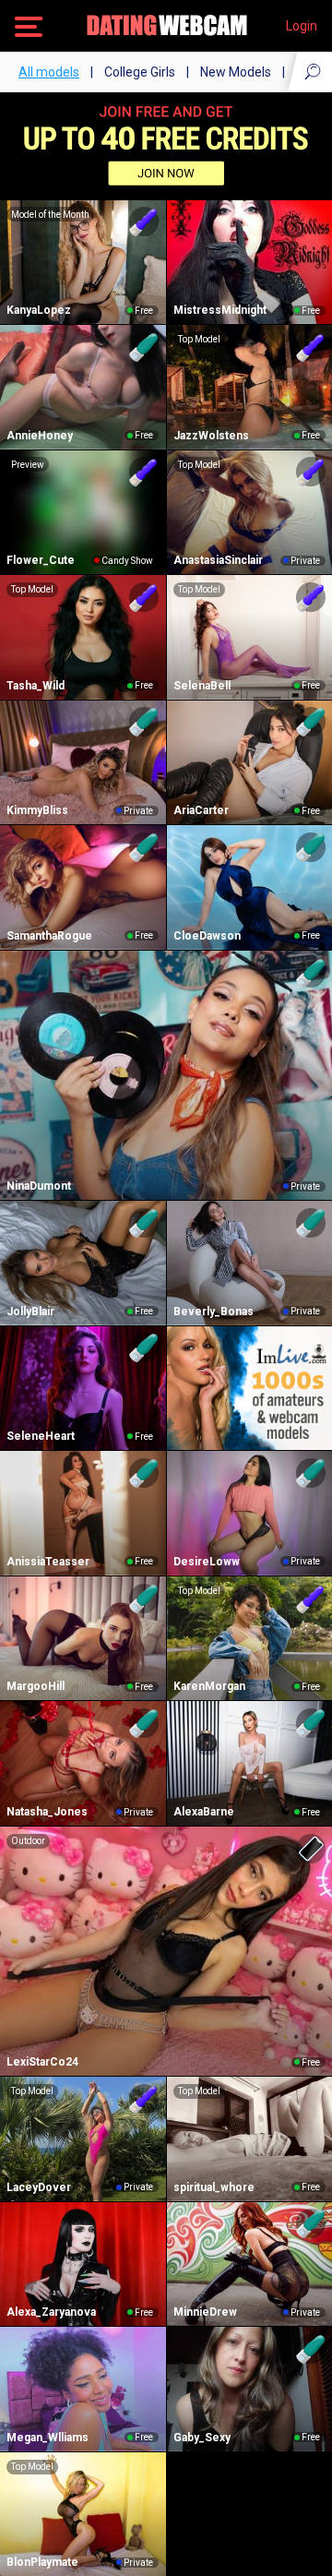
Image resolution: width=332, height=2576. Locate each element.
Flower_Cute (41, 560)
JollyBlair (30, 1312)
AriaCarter (201, 810)
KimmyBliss (37, 810)
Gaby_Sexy (202, 2438)
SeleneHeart (41, 1436)
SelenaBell (202, 686)
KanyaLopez (39, 310)
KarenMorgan (209, 1686)
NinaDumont (39, 1186)
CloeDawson (207, 936)
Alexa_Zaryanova (51, 2312)
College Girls (140, 72)
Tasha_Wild (36, 686)
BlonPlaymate (42, 2562)
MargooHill (36, 1686)
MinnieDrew (205, 2312)
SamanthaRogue (49, 936)
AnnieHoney (40, 436)
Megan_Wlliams (47, 2438)
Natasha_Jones (47, 1812)
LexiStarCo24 (42, 2062)
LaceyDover (39, 2187)
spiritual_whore (214, 2187)
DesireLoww (207, 1562)
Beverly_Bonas (213, 1312)
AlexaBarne (204, 1812)
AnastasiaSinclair (218, 560)
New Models (236, 72)
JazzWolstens (211, 436)
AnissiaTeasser (48, 1562)
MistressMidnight (220, 310)
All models (49, 72)
